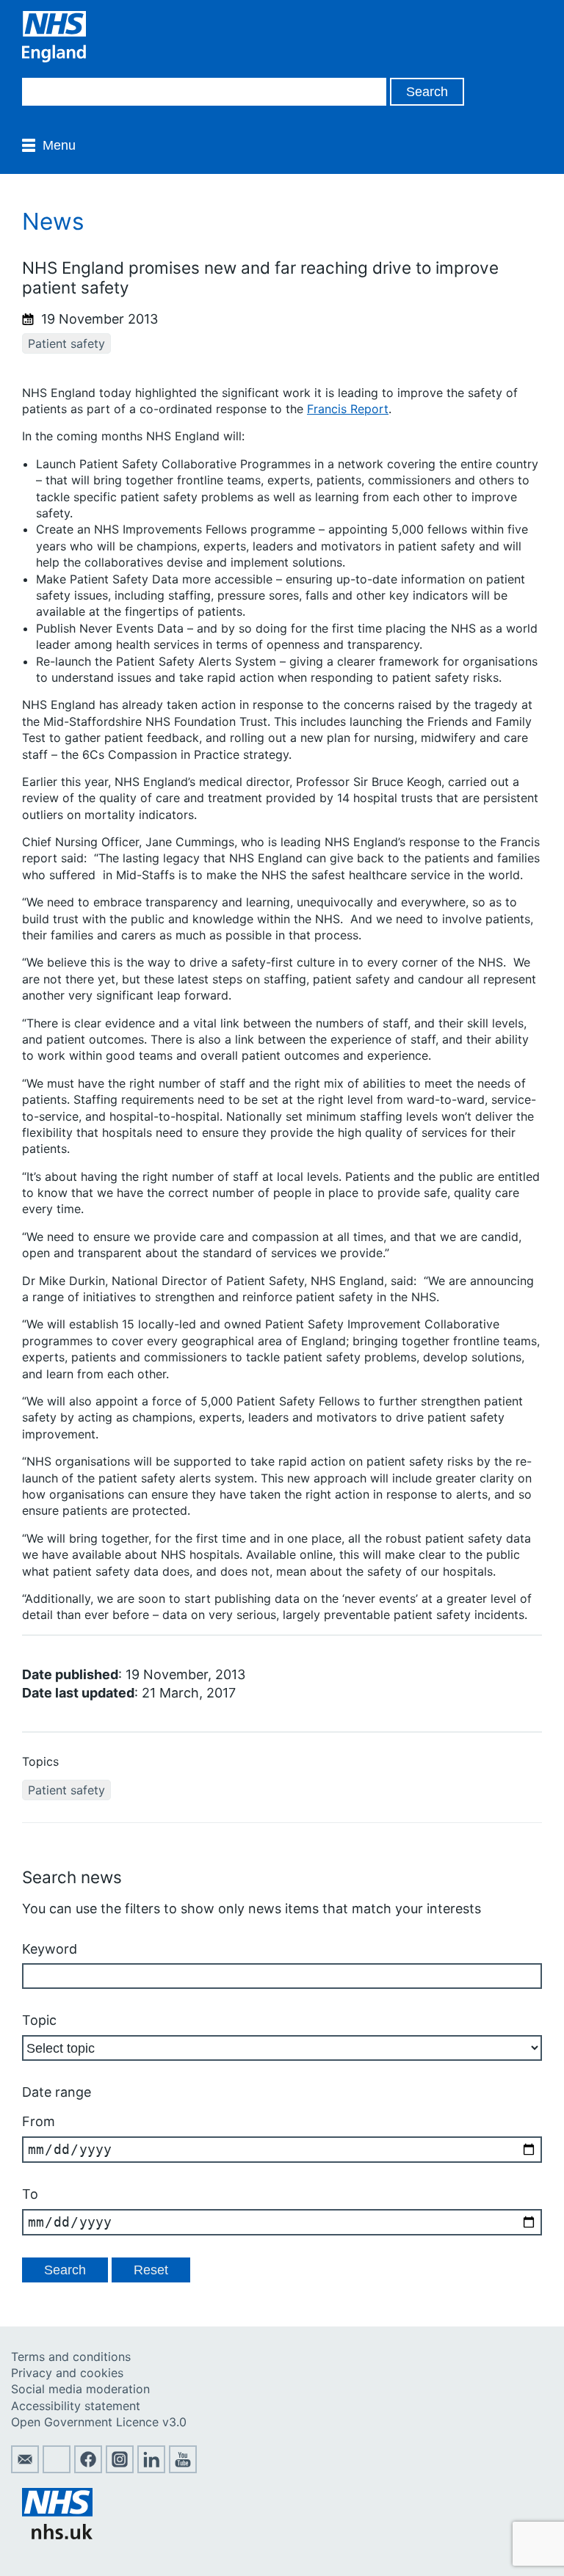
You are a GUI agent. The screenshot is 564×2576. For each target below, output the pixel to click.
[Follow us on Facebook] (88, 2469)
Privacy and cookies (67, 2373)
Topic (39, 2020)
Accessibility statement (76, 2406)
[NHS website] (57, 2535)
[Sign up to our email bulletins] (25, 2469)
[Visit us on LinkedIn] (151, 2469)
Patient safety (66, 343)
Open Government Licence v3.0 (99, 2422)
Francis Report (348, 409)
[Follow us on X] (57, 2469)
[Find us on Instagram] (120, 2469)
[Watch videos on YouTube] (183, 2469)
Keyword (50, 1949)
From (39, 2121)
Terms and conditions (71, 2357)
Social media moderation (80, 2389)
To (30, 2194)
